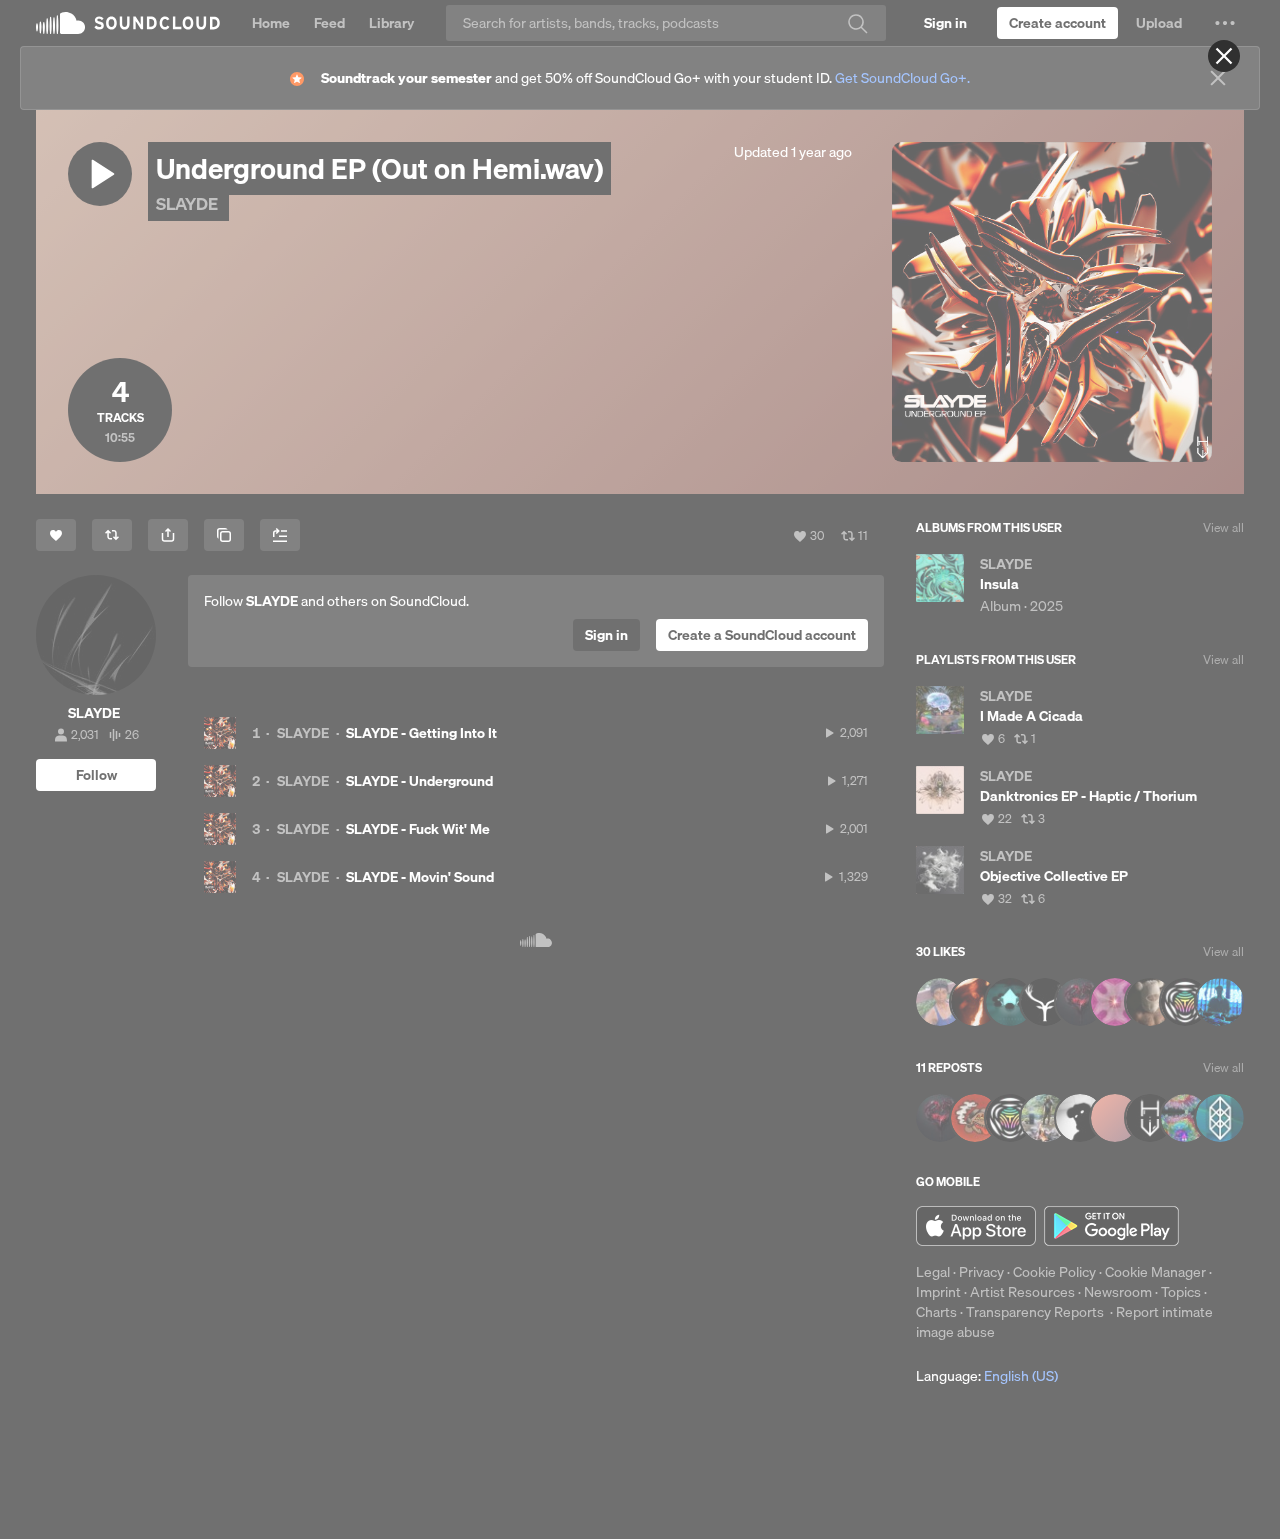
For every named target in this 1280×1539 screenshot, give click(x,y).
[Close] (1224, 56)
